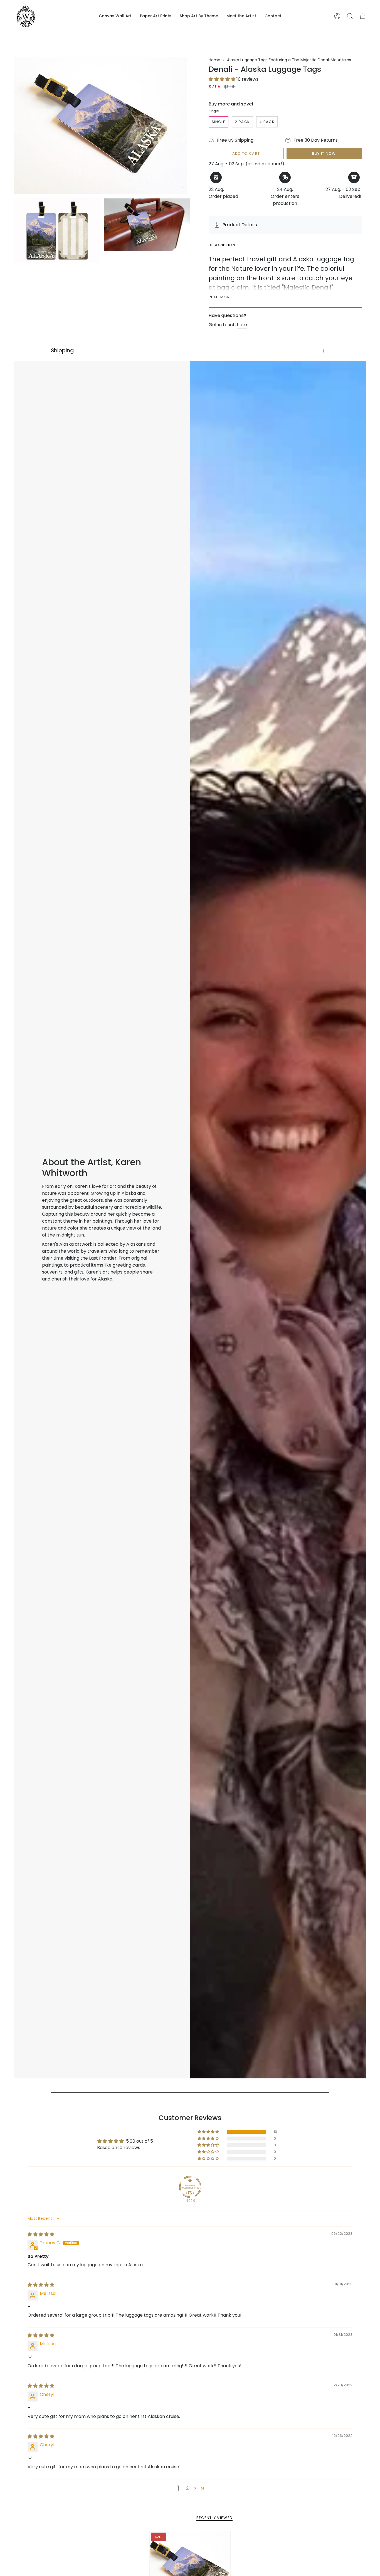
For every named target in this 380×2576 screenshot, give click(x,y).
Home (214, 60)
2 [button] (187, 2488)
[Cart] (363, 16)
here (242, 325)
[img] (41, 2234)
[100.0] (190, 2187)
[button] (115, 16)
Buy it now (324, 153)
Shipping (62, 351)
